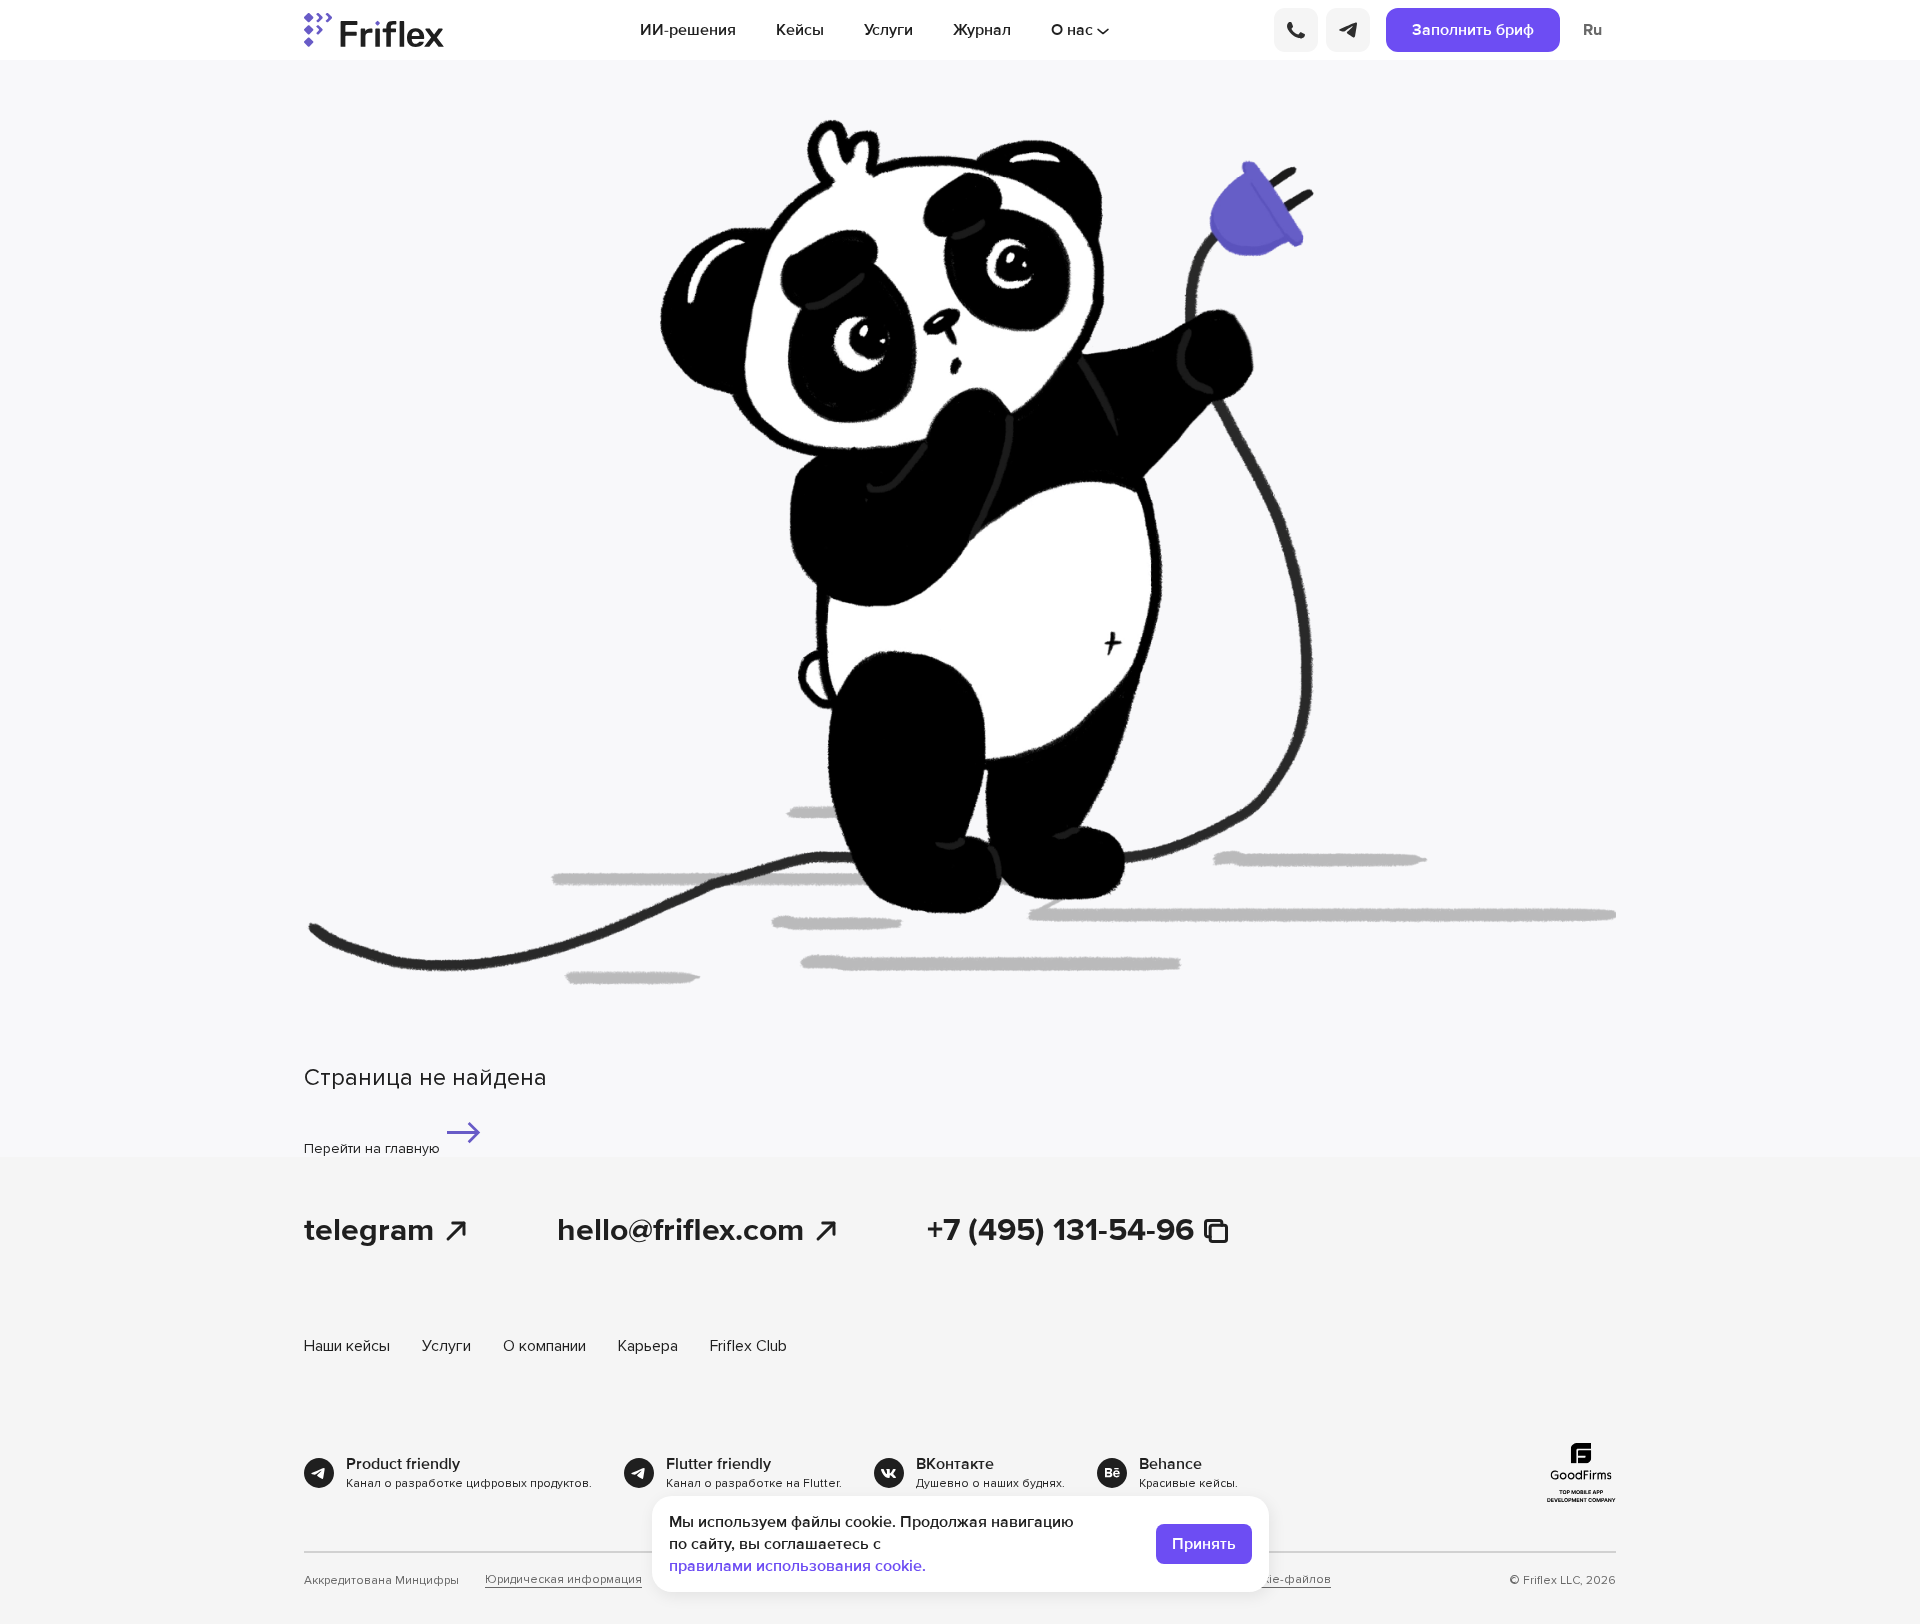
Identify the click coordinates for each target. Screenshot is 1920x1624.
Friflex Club (748, 1346)
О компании (544, 1346)
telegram (369, 1231)
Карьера (648, 1346)
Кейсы (800, 30)
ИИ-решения (688, 30)
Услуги (888, 30)
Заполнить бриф (1473, 30)
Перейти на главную (374, 1148)
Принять (1204, 1544)
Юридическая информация (563, 1580)
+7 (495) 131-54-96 (1060, 1231)
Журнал (982, 30)
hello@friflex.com (680, 1231)
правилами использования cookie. (797, 1566)
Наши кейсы (347, 1346)
